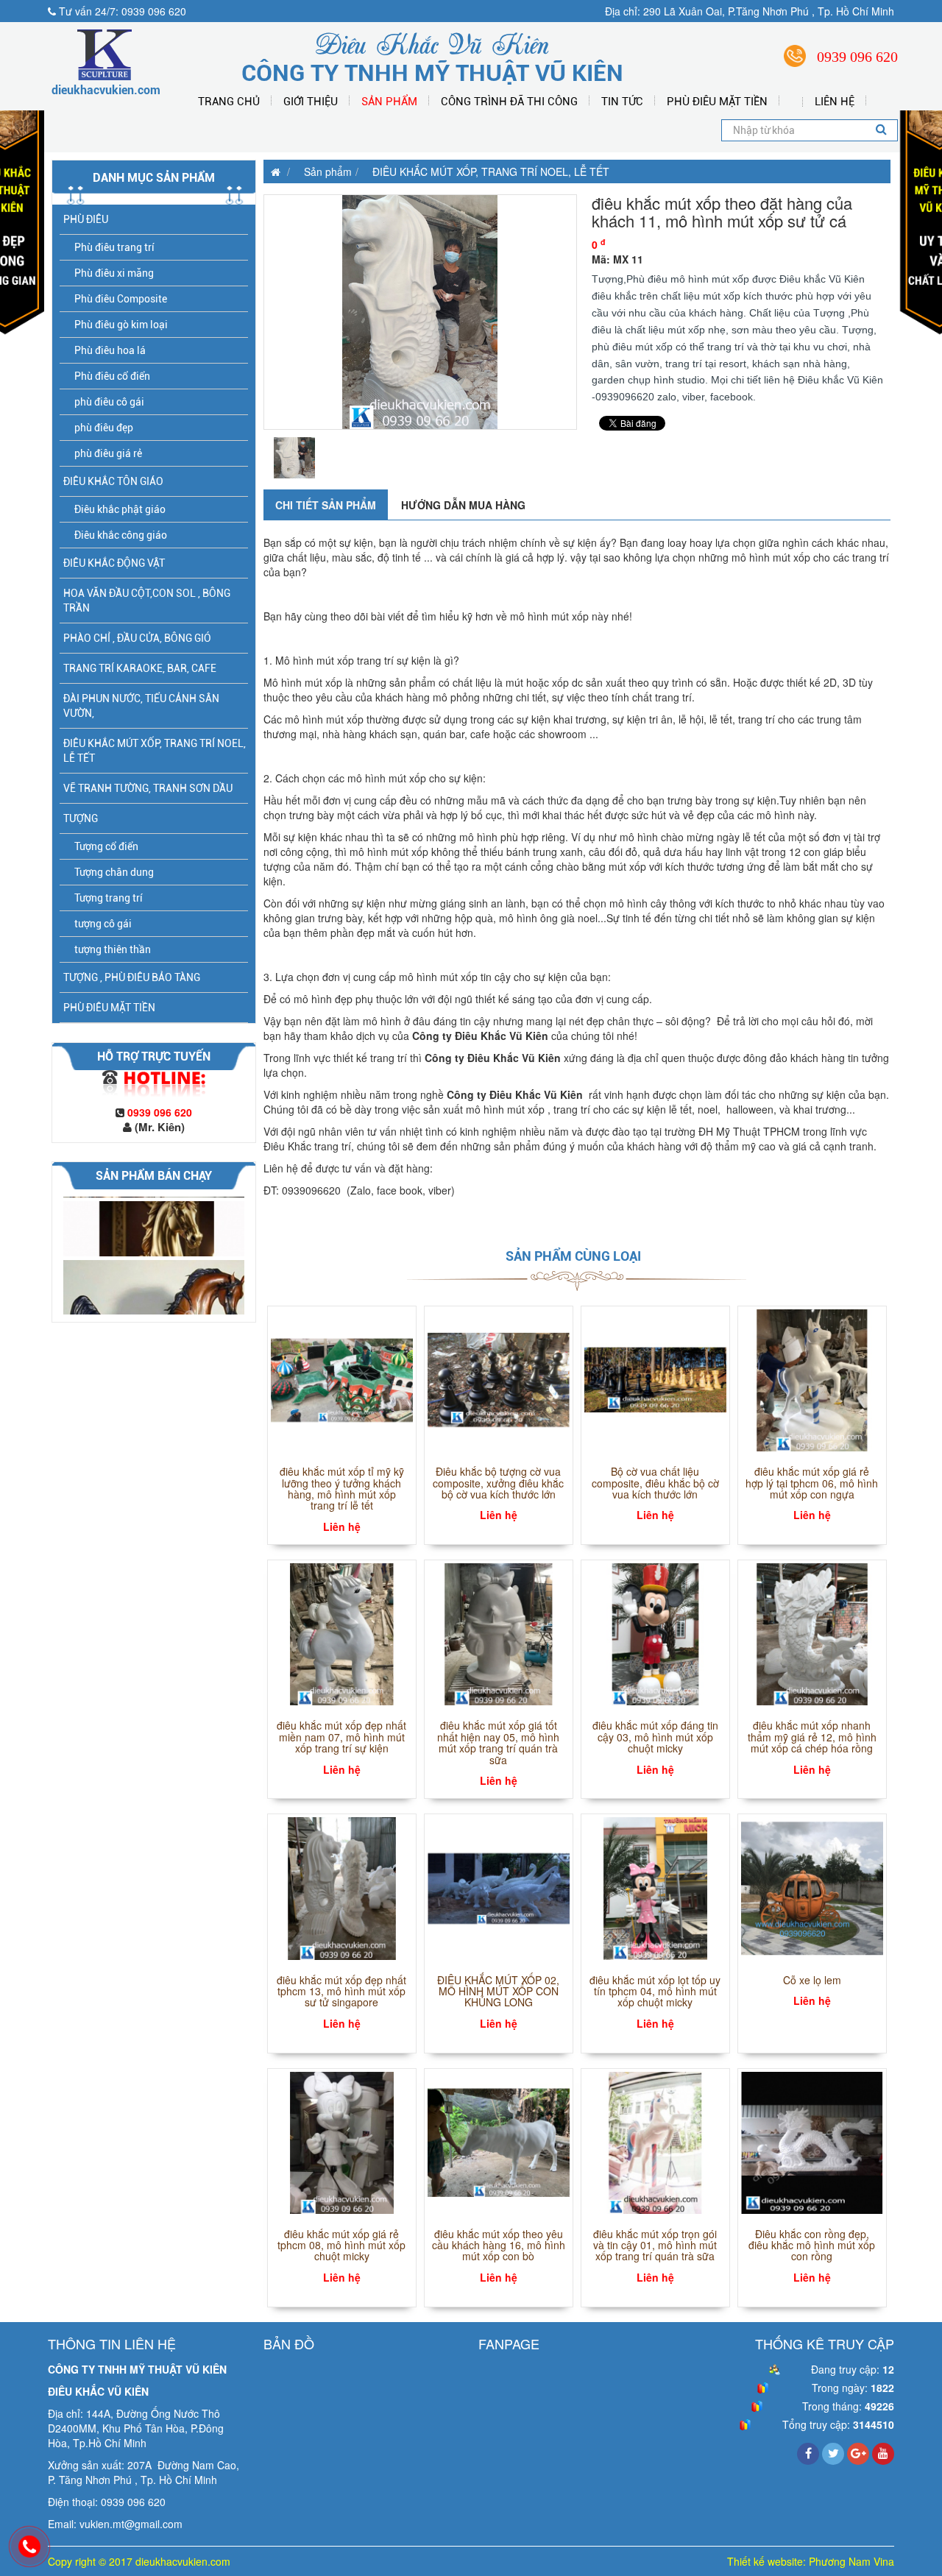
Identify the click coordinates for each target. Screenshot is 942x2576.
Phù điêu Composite (121, 299)
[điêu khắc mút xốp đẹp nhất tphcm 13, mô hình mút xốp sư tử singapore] (342, 1887)
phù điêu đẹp (104, 428)
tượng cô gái (103, 924)
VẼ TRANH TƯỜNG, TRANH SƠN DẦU (148, 788)
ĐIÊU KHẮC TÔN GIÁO (113, 481)
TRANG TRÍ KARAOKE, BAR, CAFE (140, 668)
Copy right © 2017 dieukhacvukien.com (139, 2561)
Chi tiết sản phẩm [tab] (326, 505)
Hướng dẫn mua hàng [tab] (463, 505)
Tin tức (622, 102)
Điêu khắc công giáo (121, 535)
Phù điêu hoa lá (110, 350)
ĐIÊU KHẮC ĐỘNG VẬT (114, 563)
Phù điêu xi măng (114, 273)
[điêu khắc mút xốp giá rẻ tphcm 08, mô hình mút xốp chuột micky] (342, 2141)
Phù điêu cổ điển (112, 376)
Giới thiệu (311, 102)
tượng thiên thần (113, 949)
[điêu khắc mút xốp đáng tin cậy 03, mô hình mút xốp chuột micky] (655, 1632)
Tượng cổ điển (106, 846)
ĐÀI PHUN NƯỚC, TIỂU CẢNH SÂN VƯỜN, (141, 706)
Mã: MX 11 (617, 259)
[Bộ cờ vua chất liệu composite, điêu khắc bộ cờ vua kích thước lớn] (655, 1379)
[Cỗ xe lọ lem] (812, 1887)
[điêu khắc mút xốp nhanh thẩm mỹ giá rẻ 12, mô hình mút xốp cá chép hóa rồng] (812, 1632)
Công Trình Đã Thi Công (509, 102)
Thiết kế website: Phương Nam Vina (811, 2561)
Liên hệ (835, 102)
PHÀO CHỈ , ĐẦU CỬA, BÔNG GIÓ (137, 638)
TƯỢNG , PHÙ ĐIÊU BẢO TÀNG (132, 977)
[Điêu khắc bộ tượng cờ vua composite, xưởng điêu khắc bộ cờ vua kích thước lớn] (499, 1379)
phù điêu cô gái (109, 402)
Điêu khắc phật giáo (120, 509)
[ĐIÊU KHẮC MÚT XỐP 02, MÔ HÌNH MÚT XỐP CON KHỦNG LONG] (499, 1887)
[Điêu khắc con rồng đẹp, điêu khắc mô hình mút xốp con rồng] (812, 2141)
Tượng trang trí (109, 898)
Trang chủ (229, 102)
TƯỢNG (81, 818)
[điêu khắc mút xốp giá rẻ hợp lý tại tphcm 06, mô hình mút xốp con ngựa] (812, 1379)
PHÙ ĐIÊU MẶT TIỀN (717, 102)
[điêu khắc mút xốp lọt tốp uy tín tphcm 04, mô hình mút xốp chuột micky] (655, 1887)
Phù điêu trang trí (114, 247)
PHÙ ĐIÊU (86, 219)
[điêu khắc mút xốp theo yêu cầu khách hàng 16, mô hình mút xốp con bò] (499, 2141)
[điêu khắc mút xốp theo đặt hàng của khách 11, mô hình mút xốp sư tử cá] (420, 312)
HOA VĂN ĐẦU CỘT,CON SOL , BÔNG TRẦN (147, 601)
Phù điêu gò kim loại (121, 325)
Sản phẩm (389, 102)
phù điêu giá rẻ (108, 453)
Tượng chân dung (114, 872)
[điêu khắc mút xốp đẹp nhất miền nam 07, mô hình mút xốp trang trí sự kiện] (342, 1632)
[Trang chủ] (272, 171)
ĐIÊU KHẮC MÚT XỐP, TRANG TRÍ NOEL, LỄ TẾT (155, 751)
